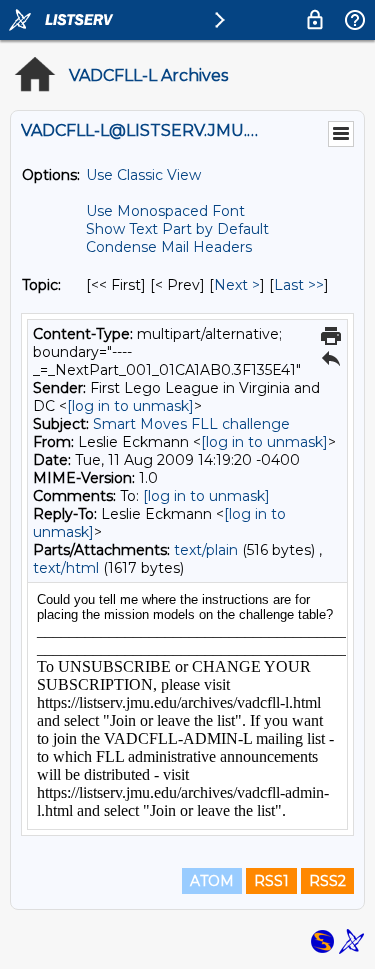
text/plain (206, 550)
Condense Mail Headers (169, 247)
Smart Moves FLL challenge (191, 424)
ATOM (212, 881)
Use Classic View (143, 175)
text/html (66, 568)
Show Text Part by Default (177, 229)
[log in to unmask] (130, 406)
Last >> (299, 285)
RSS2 (327, 881)
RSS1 (271, 881)
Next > (237, 285)
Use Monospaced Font (165, 211)
